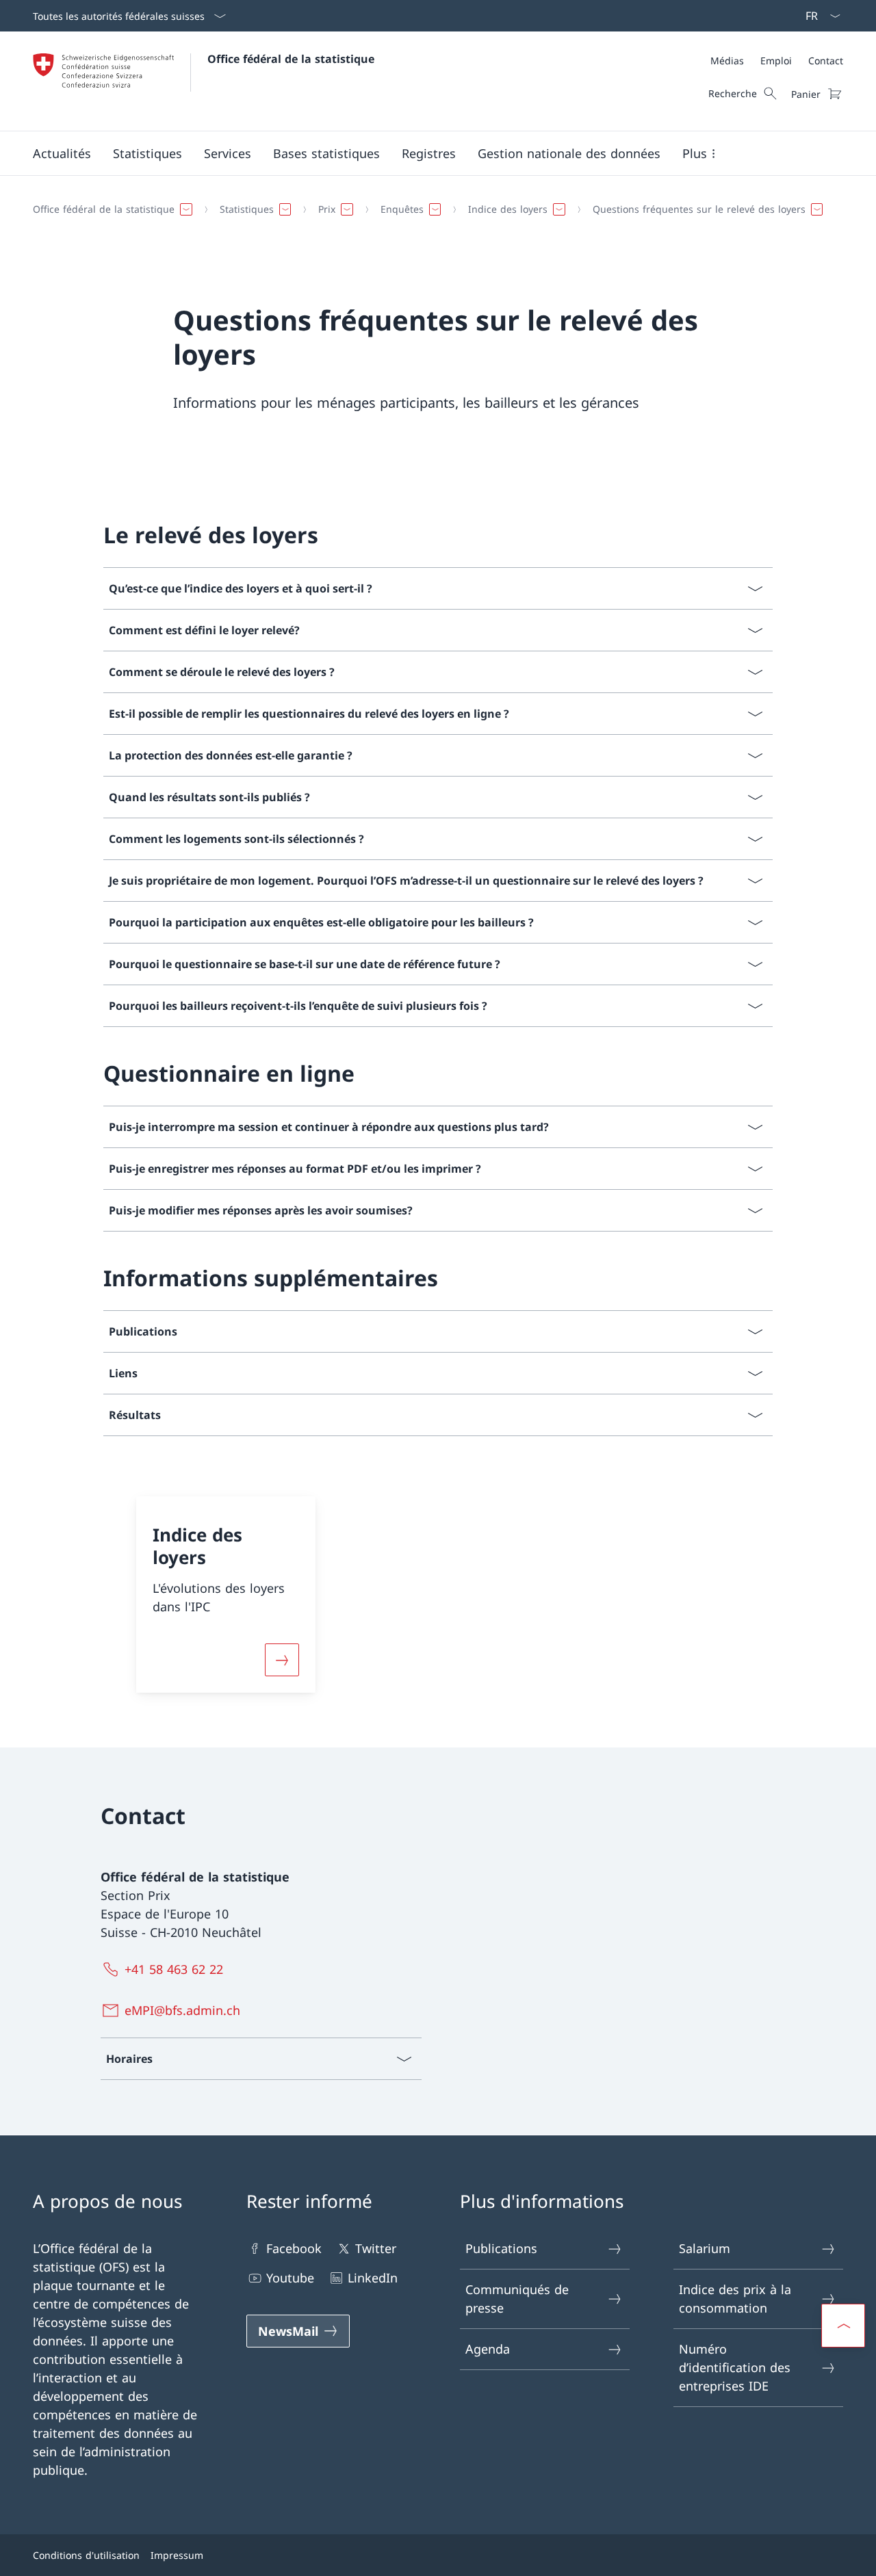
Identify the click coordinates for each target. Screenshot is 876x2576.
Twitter (376, 2248)
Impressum (177, 2555)
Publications (501, 2248)
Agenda (488, 2349)
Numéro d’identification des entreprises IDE (735, 2367)
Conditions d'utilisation (86, 2555)
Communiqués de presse (517, 2299)
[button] (62, 153)
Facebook (294, 2248)
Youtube (290, 2278)
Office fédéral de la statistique (291, 59)
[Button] (282, 1660)
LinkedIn (373, 2278)
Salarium (705, 2248)
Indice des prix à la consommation (735, 2299)
